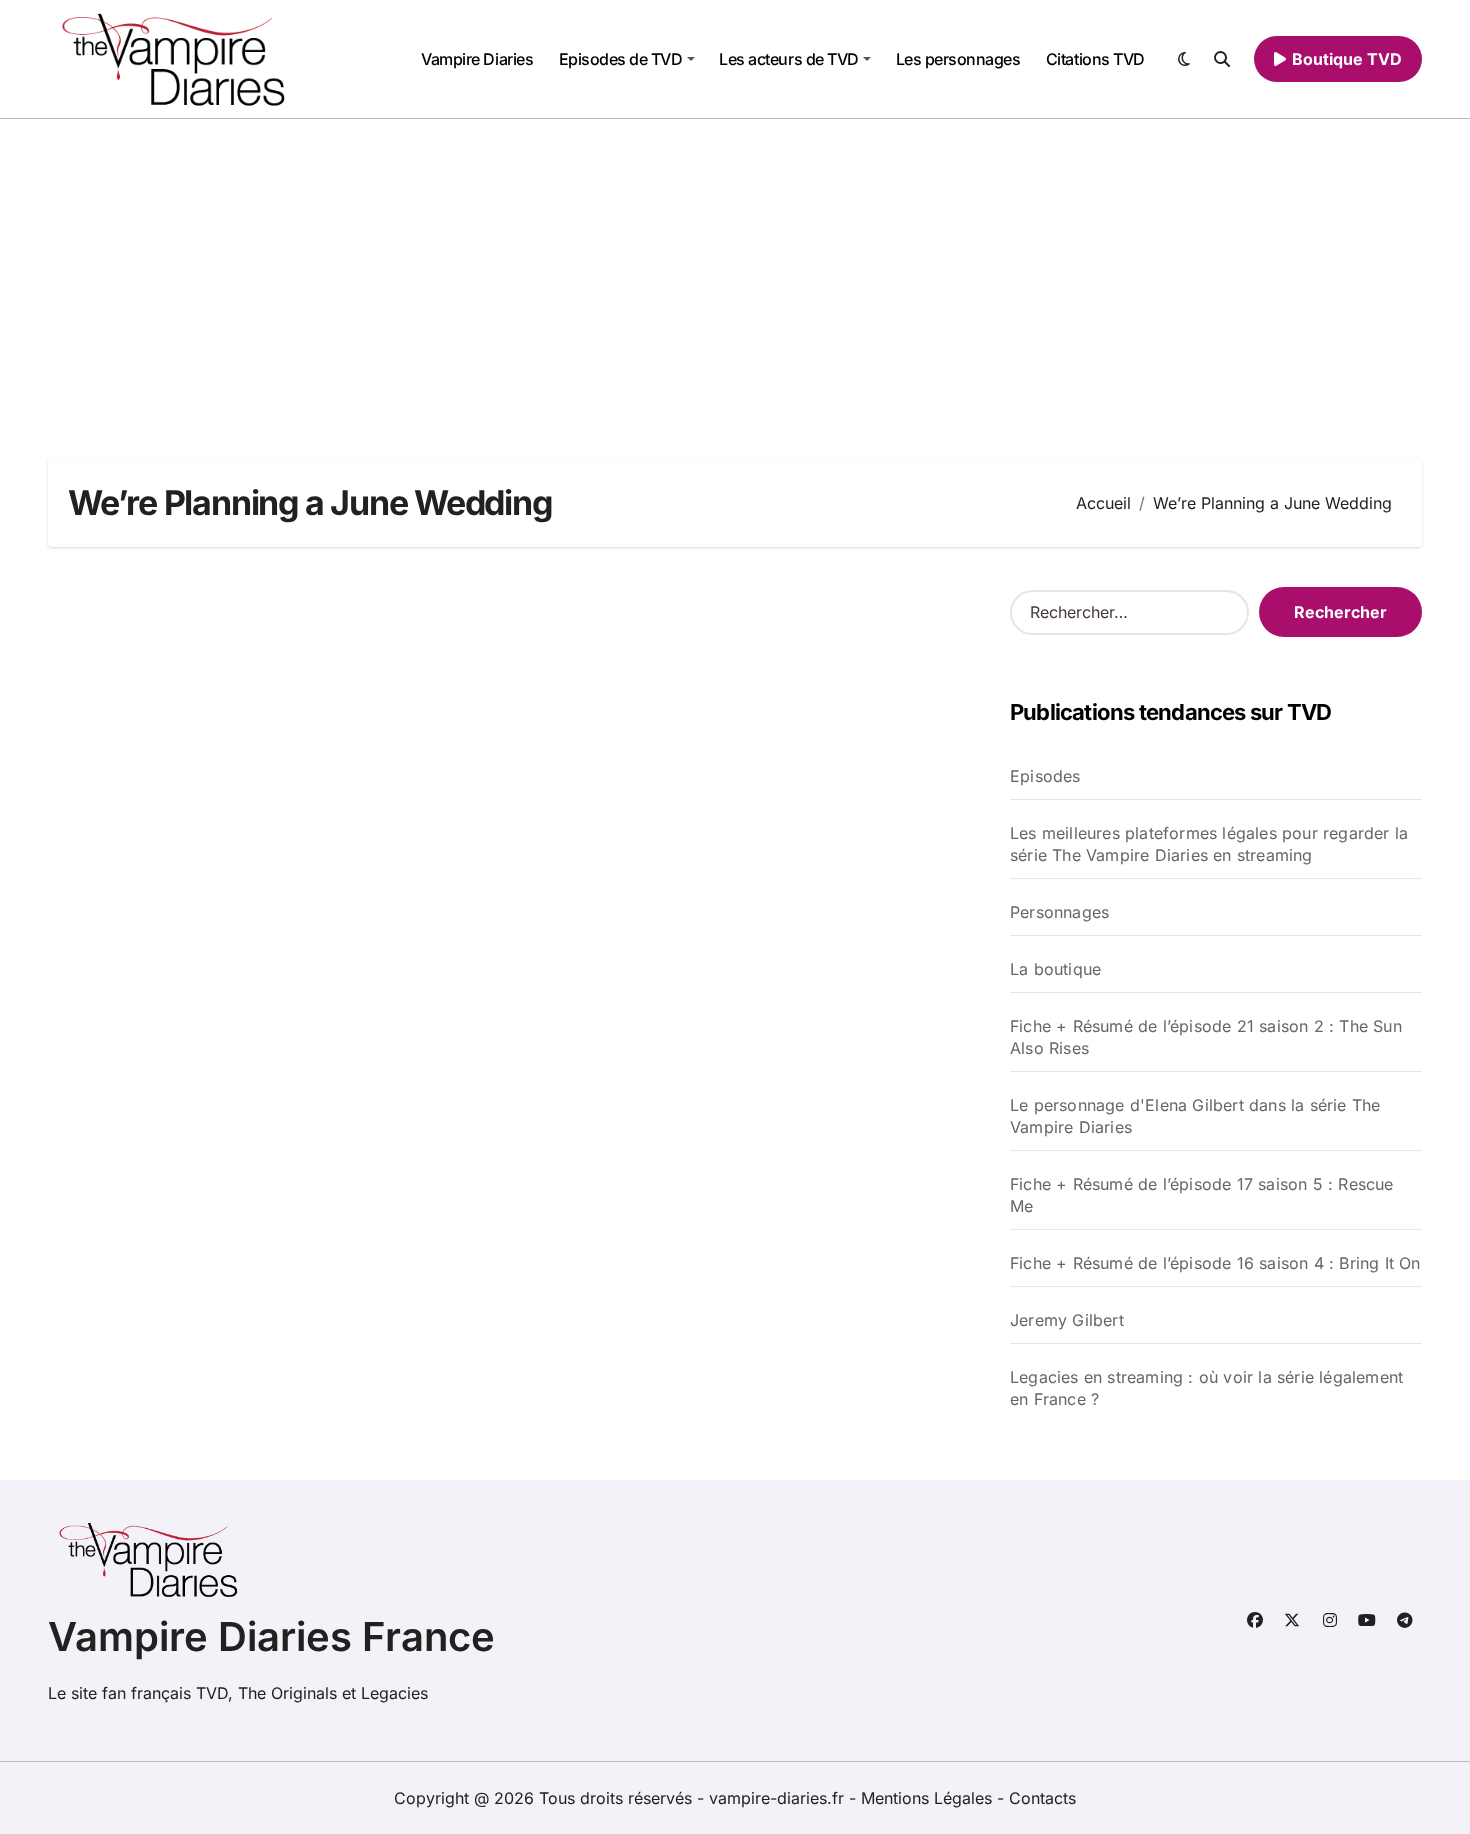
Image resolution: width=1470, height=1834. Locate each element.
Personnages (1059, 912)
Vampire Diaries (477, 59)
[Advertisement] (735, 269)
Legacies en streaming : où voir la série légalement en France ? (1206, 1388)
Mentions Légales (929, 1798)
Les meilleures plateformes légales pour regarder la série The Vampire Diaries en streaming (1209, 844)
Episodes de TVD (621, 59)
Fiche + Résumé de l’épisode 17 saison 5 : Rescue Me (1202, 1195)
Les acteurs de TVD (788, 59)
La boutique (1055, 969)
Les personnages (958, 59)
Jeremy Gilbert (1067, 1320)
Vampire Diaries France (271, 1636)
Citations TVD (1095, 59)
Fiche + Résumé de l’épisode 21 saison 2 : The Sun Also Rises (1206, 1037)
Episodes (1045, 776)
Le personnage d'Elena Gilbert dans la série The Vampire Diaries (1195, 1116)
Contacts (1042, 1798)
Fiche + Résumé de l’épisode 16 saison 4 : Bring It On (1215, 1263)
